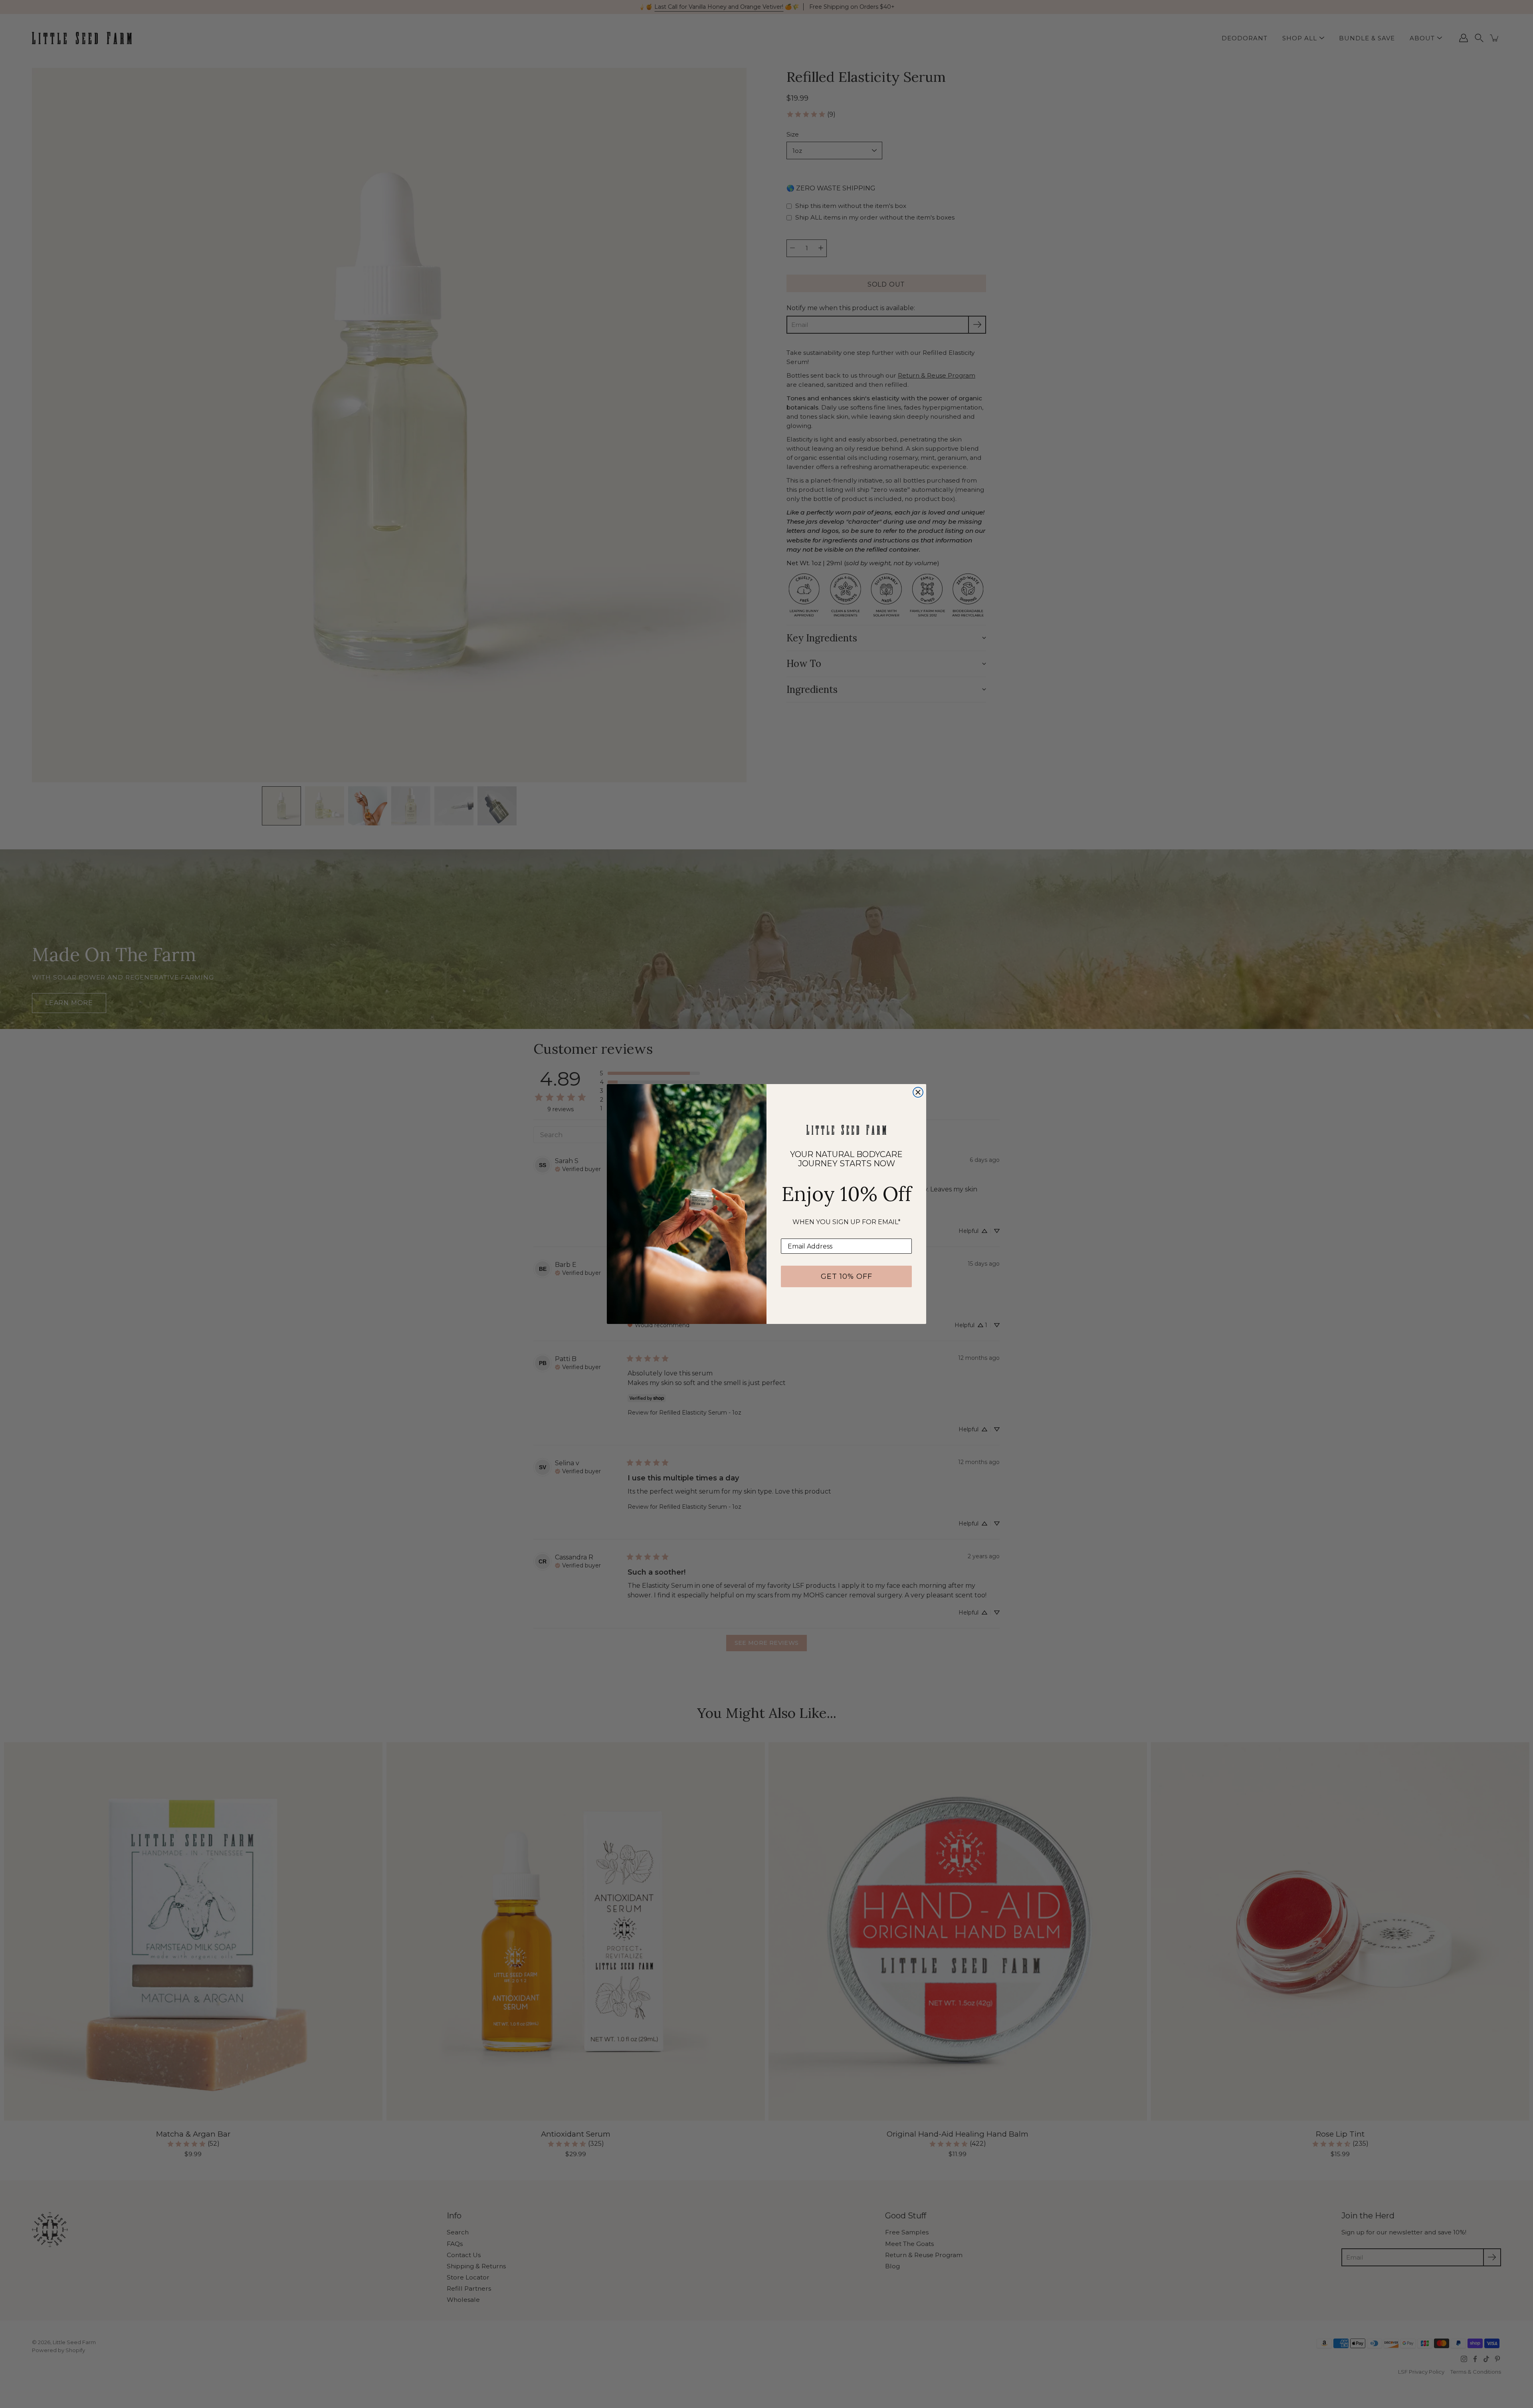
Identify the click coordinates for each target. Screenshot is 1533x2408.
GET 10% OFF (847, 1276)
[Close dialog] (918, 1092)
